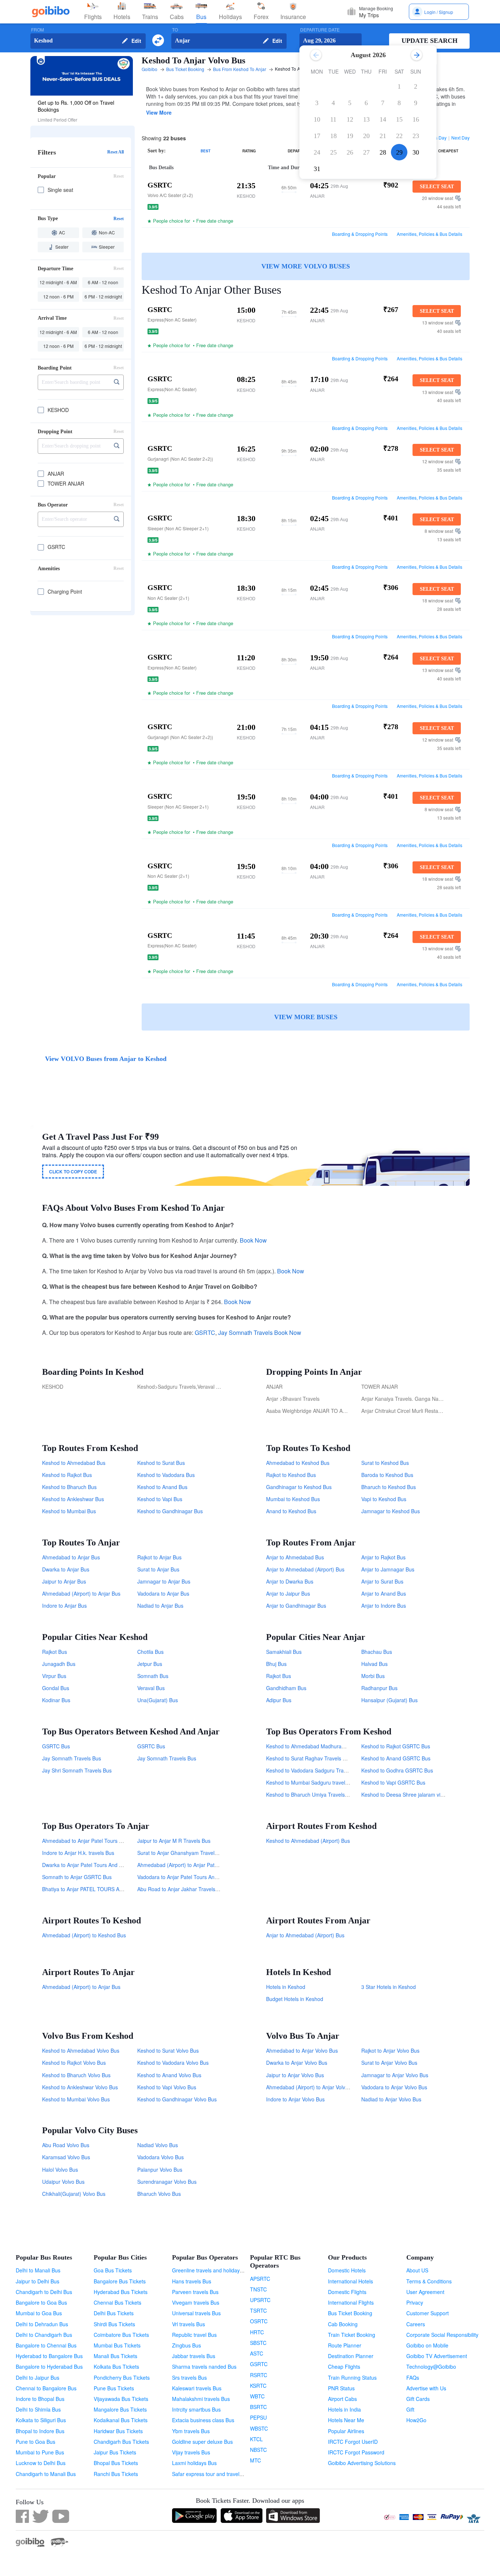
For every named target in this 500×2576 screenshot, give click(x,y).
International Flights (351, 2302)
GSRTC (205, 1332)
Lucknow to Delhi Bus (41, 2463)
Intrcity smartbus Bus (196, 2409)
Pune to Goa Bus (36, 2442)
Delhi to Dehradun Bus (42, 2324)
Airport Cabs (342, 2399)
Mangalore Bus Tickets (120, 2409)
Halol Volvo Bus (60, 2169)
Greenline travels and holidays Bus (212, 2270)
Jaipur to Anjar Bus (64, 1581)
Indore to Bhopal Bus (40, 2399)
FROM (38, 30)
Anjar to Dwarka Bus (290, 1581)
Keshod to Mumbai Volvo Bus (76, 2099)
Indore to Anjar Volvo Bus (295, 2099)
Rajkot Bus (55, 1652)
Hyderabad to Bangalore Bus (49, 2356)
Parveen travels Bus (195, 2292)
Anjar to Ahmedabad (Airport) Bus (305, 1569)
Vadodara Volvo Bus (161, 2157)
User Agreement (425, 2292)
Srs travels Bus (189, 2378)
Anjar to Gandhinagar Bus (296, 1606)
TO (175, 30)
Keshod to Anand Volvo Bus (169, 2075)
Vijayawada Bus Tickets (121, 2399)
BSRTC (258, 2407)
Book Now (253, 1240)
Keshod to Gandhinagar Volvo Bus (177, 2099)
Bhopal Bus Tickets (116, 2463)
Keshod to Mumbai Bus (69, 1511)
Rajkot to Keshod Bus (291, 1475)
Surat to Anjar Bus (158, 1569)
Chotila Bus (150, 1652)
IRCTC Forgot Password (356, 2452)
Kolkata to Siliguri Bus (41, 2420)
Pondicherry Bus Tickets (122, 2378)
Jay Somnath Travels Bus (72, 1758)
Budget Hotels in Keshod (295, 1999)
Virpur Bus (54, 1676)
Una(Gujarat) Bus (158, 1700)
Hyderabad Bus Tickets (121, 2292)
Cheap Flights (344, 2367)
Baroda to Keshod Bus (387, 1475)
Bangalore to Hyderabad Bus (49, 2367)
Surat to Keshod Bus (385, 1463)
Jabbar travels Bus (194, 2356)
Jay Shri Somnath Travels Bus (77, 1770)
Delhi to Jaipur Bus (38, 2378)
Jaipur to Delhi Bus (38, 2281)
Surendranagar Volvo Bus (167, 2182)
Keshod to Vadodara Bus (166, 1475)
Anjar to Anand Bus (384, 1593)
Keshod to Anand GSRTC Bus (396, 1758)
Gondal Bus (56, 1688)
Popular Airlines (346, 2431)
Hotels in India (344, 2409)
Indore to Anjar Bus (64, 1606)
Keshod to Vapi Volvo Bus (167, 2087)
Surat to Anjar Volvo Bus (389, 2063)
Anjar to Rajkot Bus (383, 1557)
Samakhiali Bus (284, 1652)
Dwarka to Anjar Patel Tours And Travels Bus (94, 1865)
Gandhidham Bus (286, 1688)
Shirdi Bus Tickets (114, 2324)
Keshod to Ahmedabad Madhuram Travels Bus (320, 1746)
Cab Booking (343, 2324)
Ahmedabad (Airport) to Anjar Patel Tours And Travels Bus (205, 1865)
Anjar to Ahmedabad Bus (295, 1557)
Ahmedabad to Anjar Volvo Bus (302, 2050)
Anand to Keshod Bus (291, 1511)
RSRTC (259, 2375)
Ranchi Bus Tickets (116, 2474)
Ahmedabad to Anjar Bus (71, 1557)
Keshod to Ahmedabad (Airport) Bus (308, 1841)
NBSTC (258, 2450)
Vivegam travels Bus (196, 2302)
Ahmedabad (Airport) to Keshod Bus (84, 1935)
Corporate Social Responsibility (442, 2335)
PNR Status (341, 2388)
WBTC (257, 2396)
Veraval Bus (151, 1688)
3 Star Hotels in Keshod (389, 1987)
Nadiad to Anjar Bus (160, 1606)
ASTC (257, 2353)
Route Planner (345, 2345)
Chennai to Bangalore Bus (46, 2388)
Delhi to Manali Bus (38, 2270)
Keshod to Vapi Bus (160, 1499)
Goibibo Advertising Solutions (362, 2463)
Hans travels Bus (192, 2281)
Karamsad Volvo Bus (66, 2157)
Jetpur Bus (150, 1664)
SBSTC (258, 2343)
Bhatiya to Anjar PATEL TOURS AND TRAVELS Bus (102, 1889)
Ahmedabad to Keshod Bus (298, 1463)
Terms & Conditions (429, 2281)
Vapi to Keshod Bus (384, 1499)
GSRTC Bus (56, 1746)
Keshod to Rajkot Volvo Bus (74, 2063)
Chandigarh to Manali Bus (46, 2474)
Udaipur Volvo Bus (63, 2182)
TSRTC (258, 2310)
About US (417, 2270)
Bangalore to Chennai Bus (46, 2345)
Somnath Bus (153, 1676)
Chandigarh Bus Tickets (121, 2442)
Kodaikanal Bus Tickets (121, 2420)
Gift (410, 2409)
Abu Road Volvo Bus (66, 2145)
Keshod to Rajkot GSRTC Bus (396, 1746)
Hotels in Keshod (286, 1987)
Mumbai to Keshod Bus (293, 1499)
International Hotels (350, 2281)
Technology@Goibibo (431, 2367)
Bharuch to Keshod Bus (389, 1487)
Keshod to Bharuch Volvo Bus (76, 2075)
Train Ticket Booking (352, 2335)
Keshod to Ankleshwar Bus (73, 1499)
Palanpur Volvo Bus (160, 2169)
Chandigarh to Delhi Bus (44, 2292)
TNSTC (258, 2289)
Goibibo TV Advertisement (437, 2356)
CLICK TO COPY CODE (73, 1172)
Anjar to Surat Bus (382, 1581)
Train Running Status (352, 2378)
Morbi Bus (373, 1676)
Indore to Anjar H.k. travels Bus (78, 1853)
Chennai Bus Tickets (117, 2302)
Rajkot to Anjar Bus (159, 1557)
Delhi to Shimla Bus (38, 2409)
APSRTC (260, 2279)
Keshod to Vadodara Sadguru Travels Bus (315, 1770)
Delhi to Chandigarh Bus (44, 2335)
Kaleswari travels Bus (197, 2388)
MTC (255, 2460)
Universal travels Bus (196, 2313)
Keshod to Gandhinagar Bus (170, 1511)
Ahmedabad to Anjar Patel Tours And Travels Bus (99, 1841)
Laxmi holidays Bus (194, 2463)
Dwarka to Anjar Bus (66, 1569)
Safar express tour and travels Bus (212, 2474)
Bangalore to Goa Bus (41, 2302)
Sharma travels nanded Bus (204, 2367)
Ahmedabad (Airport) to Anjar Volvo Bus (312, 2087)
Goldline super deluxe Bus (202, 2442)
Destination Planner (351, 2356)
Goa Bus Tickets (113, 2270)
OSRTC (259, 2321)
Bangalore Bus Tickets (120, 2281)
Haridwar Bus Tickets (118, 2431)
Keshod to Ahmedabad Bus (74, 1463)
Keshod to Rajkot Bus (67, 1475)
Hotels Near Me (346, 2420)
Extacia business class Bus (203, 2420)
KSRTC (258, 2386)
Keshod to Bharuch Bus (69, 1487)
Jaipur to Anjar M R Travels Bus (174, 1841)
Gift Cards (418, 2399)
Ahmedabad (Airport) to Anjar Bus (81, 1593)
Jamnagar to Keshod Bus (391, 1511)
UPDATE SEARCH (430, 41)
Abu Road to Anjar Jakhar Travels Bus (181, 1889)
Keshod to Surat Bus (161, 1463)
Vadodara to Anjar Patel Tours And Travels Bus (192, 1877)
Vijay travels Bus (191, 2452)
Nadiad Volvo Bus (158, 2145)
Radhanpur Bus (379, 1688)
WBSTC (259, 2428)
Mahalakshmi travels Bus (201, 2399)
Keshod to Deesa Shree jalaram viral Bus (409, 1794)
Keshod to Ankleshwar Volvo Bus (80, 2087)
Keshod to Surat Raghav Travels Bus (309, 1758)
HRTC (257, 2332)
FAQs (413, 2378)
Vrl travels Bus (189, 2324)
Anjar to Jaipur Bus (288, 1593)
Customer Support (428, 2313)
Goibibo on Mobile (427, 2345)
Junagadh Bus (59, 1664)
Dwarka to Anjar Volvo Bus (297, 2063)
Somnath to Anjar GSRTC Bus (77, 1877)
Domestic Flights (347, 2292)
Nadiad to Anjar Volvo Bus (391, 2099)
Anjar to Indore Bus (384, 1606)
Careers (416, 2324)
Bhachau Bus (377, 1652)
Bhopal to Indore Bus (40, 2431)
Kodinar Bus (56, 1700)
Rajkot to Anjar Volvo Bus (390, 2050)
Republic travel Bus (194, 2335)
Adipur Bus (279, 1700)
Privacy (415, 2302)
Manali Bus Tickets (115, 2356)
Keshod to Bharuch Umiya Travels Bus (311, 1794)
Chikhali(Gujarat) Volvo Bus (74, 2194)
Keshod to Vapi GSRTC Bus (393, 1782)
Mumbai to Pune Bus (40, 2452)
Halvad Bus (374, 1664)
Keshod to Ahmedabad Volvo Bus (81, 2050)
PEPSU (258, 2417)
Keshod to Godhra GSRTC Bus (397, 1770)
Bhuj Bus (276, 1664)
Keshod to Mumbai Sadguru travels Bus (312, 1782)
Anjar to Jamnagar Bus (388, 1569)
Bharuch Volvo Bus (159, 2194)
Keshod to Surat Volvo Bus (168, 2050)
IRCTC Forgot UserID (353, 2442)
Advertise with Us (426, 2388)
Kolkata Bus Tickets (116, 2367)
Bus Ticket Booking (350, 2313)
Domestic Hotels (347, 2270)
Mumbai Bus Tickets (117, 2345)
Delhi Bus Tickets (114, 2313)
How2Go (416, 2420)
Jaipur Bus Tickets (115, 2452)
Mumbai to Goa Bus (39, 2313)
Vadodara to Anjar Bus (163, 1593)
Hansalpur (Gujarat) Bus (389, 1700)
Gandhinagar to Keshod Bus (299, 1487)
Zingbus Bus (186, 2345)
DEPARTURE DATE (320, 30)
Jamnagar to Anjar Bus (164, 1581)
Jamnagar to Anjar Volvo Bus (395, 2075)
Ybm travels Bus (191, 2431)
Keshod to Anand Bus (162, 1487)
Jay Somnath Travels (245, 1332)
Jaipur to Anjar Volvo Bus (295, 2075)
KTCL (256, 2439)
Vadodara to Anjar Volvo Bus (394, 2087)
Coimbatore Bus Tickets (121, 2335)
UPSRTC (260, 2300)
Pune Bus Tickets (114, 2388)
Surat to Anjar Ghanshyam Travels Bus (182, 1853)
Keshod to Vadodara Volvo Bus (173, 2063)
